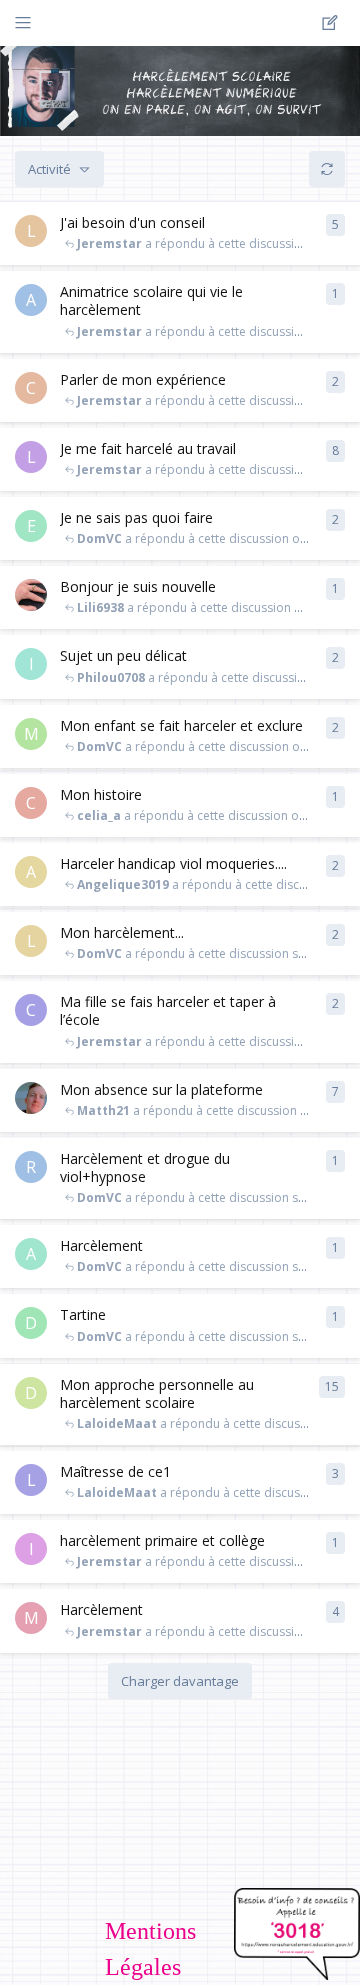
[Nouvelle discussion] (333, 23)
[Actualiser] (327, 169)
